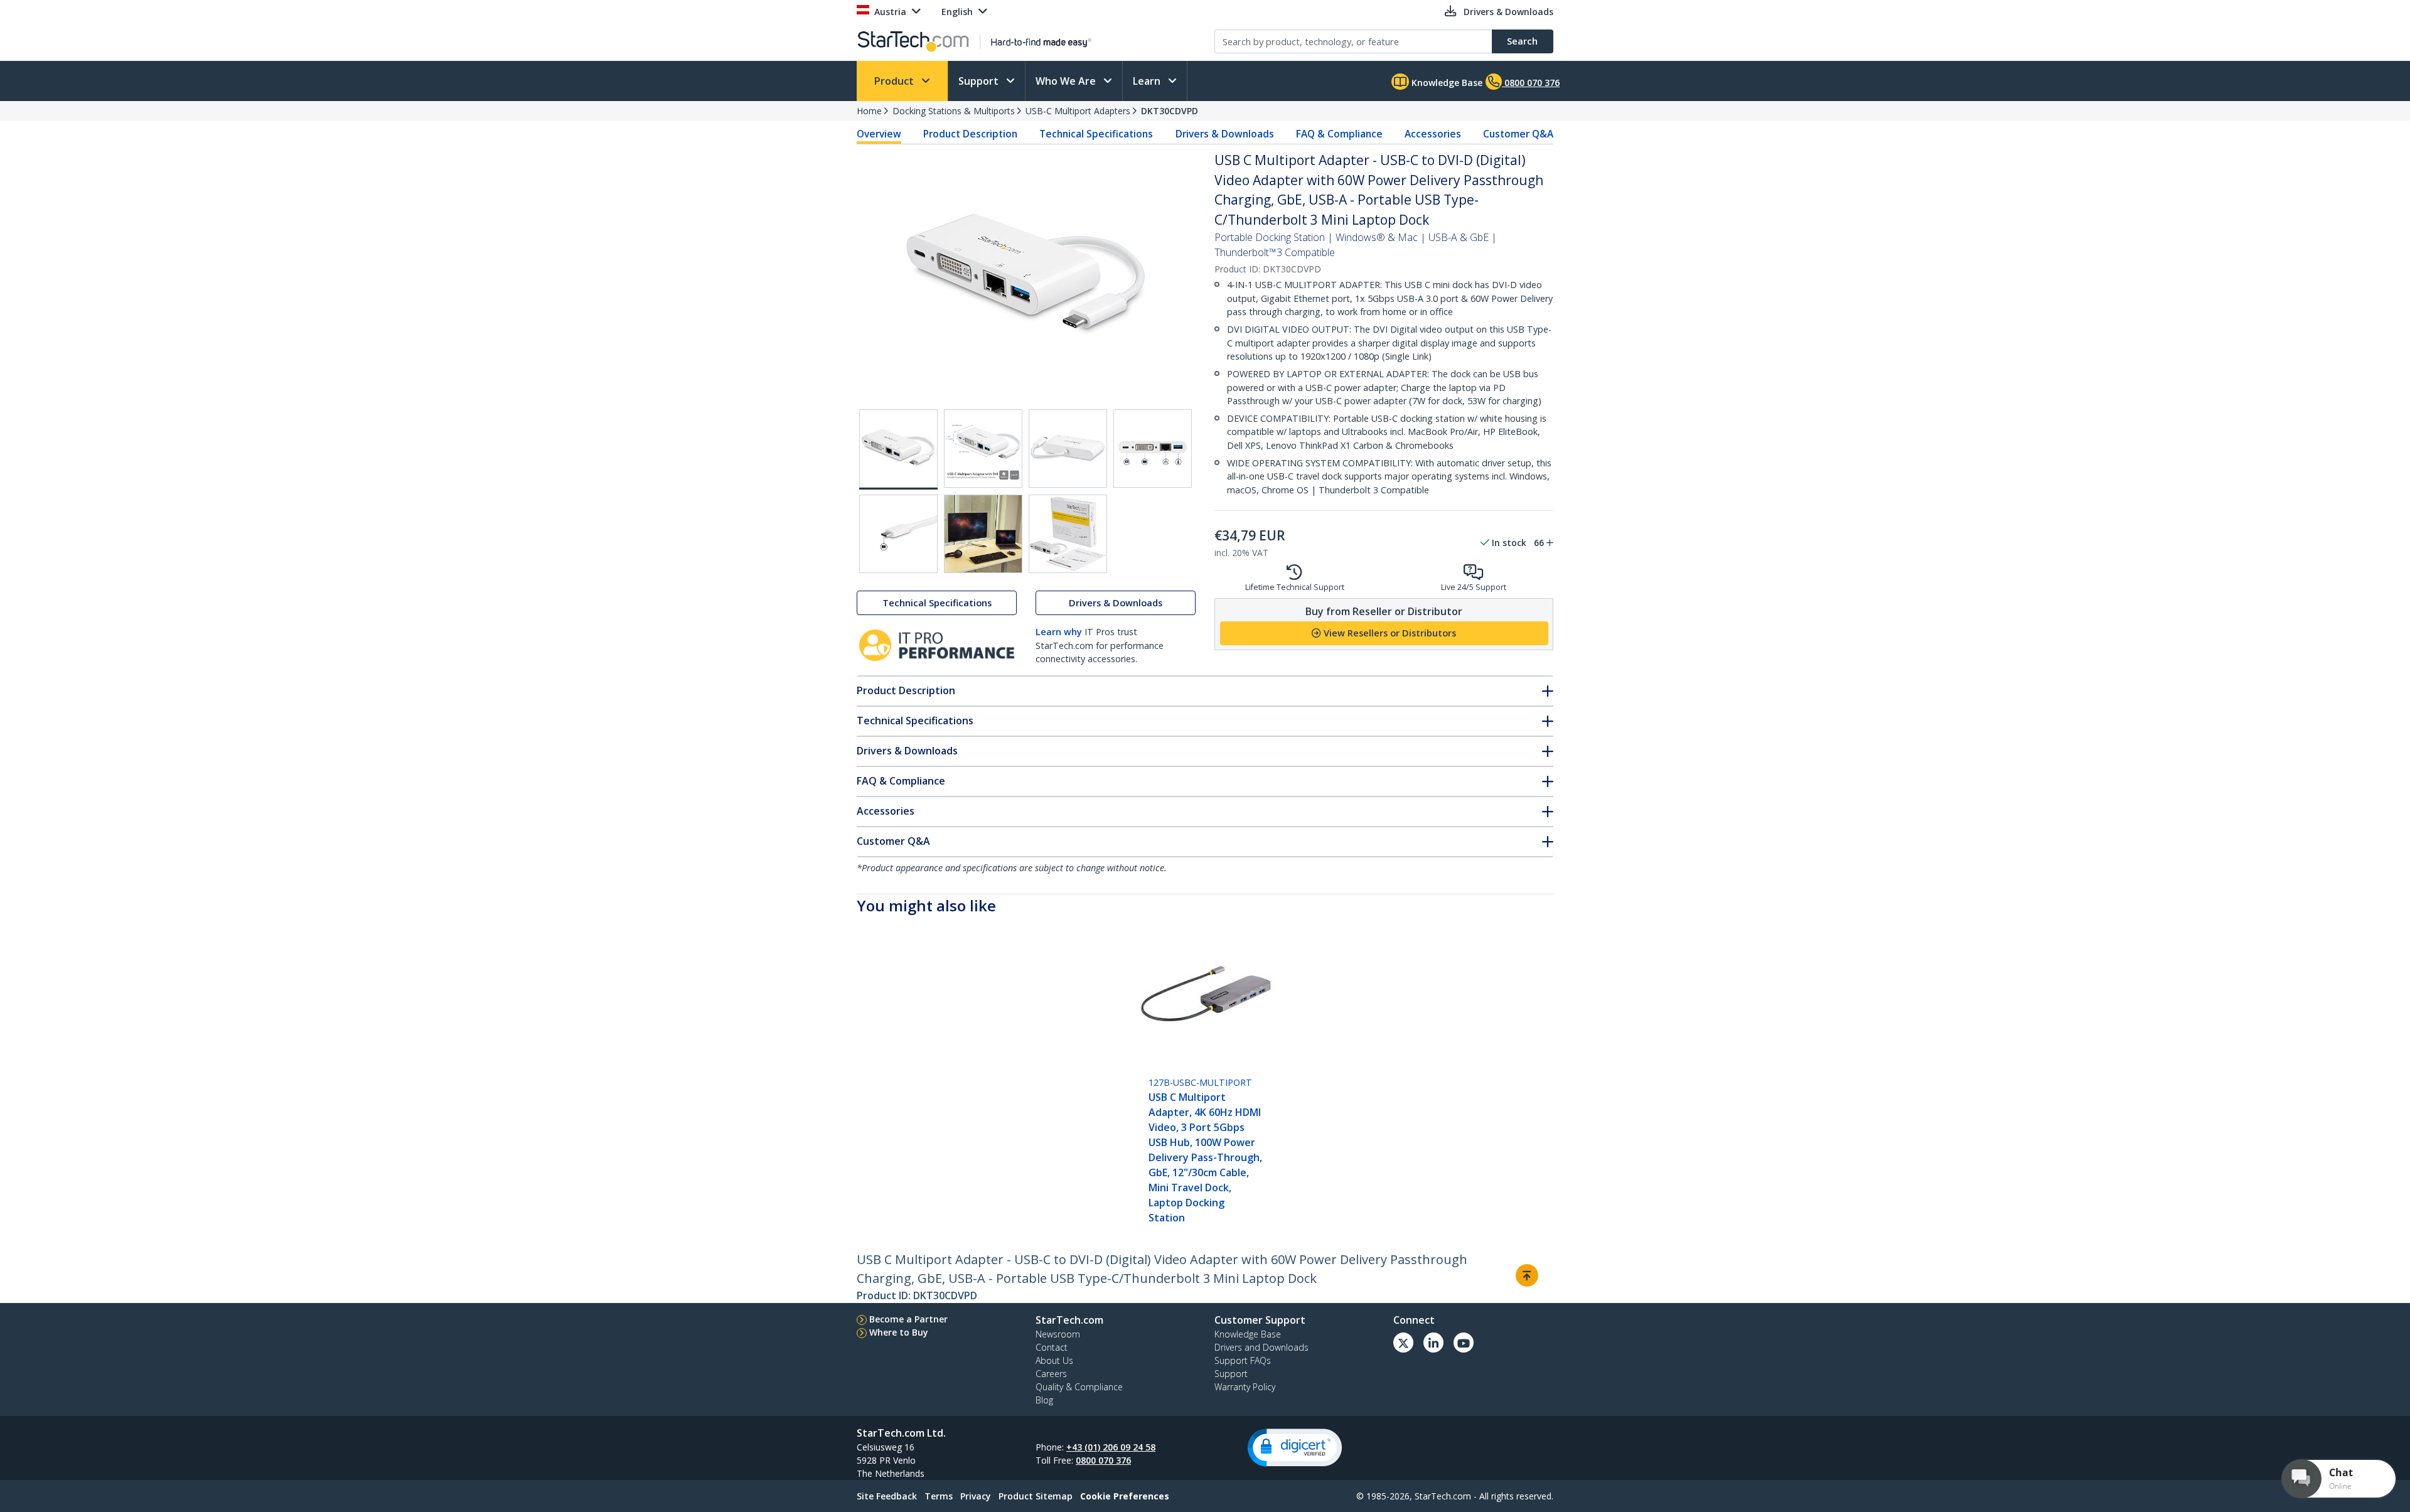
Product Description (970, 134)
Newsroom (1058, 1334)
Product (895, 81)
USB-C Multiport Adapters (1078, 111)
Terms (939, 1496)
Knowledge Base (1446, 83)
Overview (879, 134)
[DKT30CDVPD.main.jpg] (898, 449)
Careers (1051, 1374)
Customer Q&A (1518, 134)
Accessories (1433, 134)
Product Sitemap (1036, 1496)
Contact (1052, 1347)
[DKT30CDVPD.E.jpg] (898, 534)
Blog (1044, 1400)
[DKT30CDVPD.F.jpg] (983, 534)
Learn (1148, 81)
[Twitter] (1403, 1343)
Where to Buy (899, 1332)
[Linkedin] (1433, 1343)
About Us (1054, 1360)
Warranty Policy (1245, 1387)
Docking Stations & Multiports (954, 111)
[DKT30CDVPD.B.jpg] (983, 448)
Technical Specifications (1096, 134)
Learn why (1059, 632)
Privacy (976, 1496)
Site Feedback (887, 1496)
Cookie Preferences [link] (1125, 1496)
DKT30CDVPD (1170, 111)
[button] (1295, 1448)
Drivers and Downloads (1261, 1347)
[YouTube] (1464, 1343)
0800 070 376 (1103, 1460)
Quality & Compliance (1079, 1387)
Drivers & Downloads (1225, 134)
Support (980, 81)
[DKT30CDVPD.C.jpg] (1068, 448)
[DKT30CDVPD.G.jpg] (1068, 534)
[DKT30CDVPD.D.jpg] (1153, 448)
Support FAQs (1243, 1360)
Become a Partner (908, 1319)
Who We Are (1067, 81)
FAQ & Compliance (1339, 134)
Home (869, 111)
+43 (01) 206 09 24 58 (1111, 1447)
